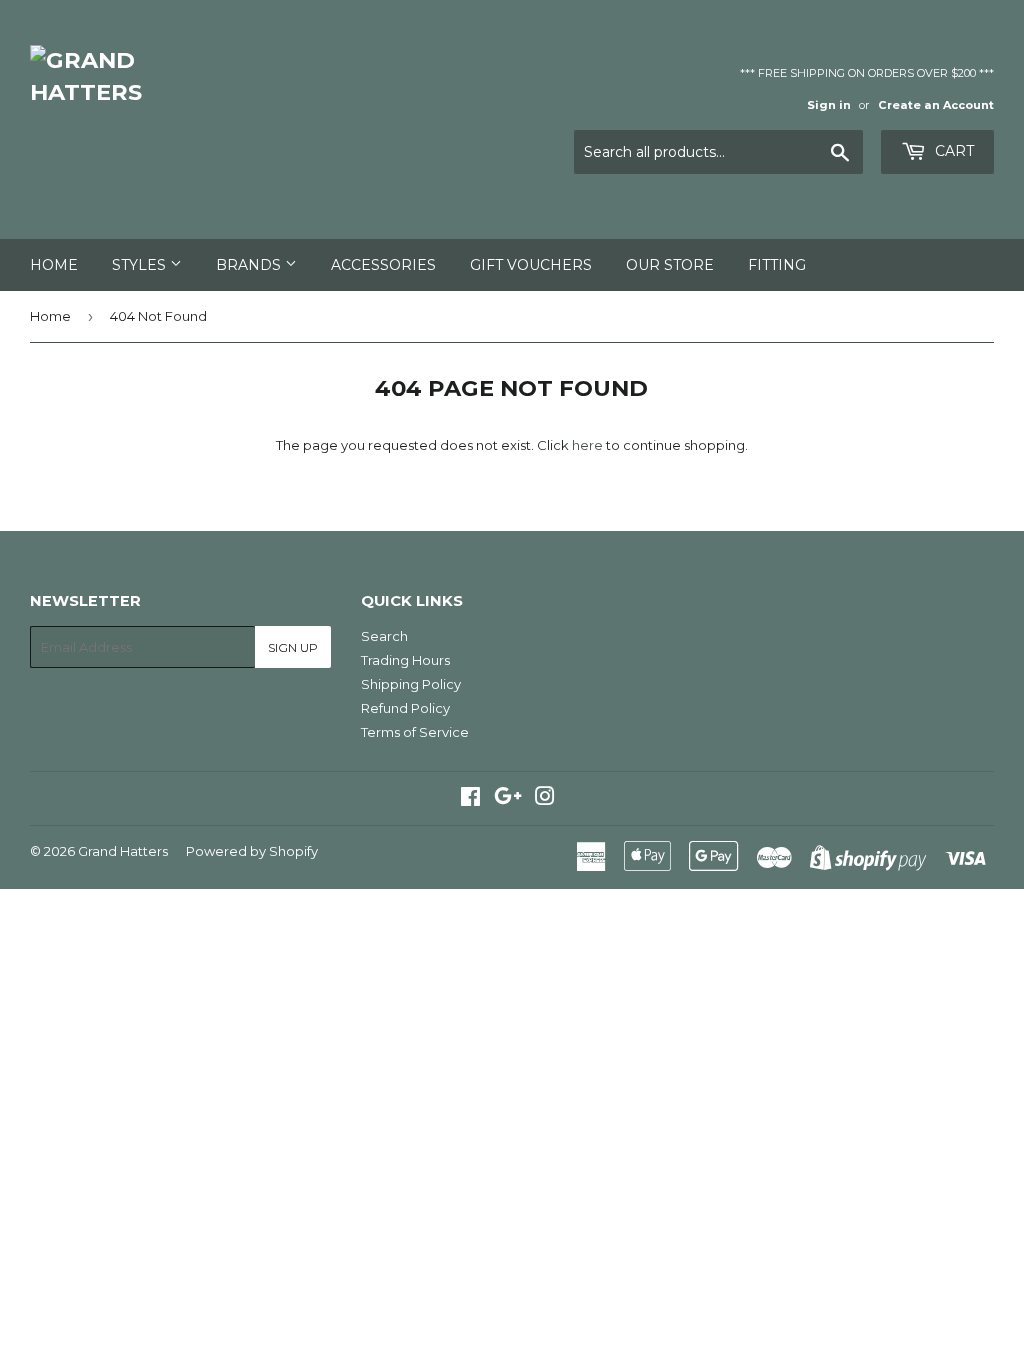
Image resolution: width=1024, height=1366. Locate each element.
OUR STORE (670, 265)
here (587, 445)
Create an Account (936, 105)
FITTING (777, 265)
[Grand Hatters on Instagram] (545, 799)
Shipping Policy (411, 684)
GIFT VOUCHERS (531, 265)
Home (54, 265)
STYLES (141, 265)
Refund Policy (405, 708)
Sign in (829, 105)
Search (384, 636)
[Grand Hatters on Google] (508, 799)
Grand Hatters (123, 851)
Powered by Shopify (252, 851)
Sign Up (293, 647)
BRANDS (250, 265)
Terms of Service (415, 732)
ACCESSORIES (383, 265)
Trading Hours (405, 660)
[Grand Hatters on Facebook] (470, 799)
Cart (952, 151)
